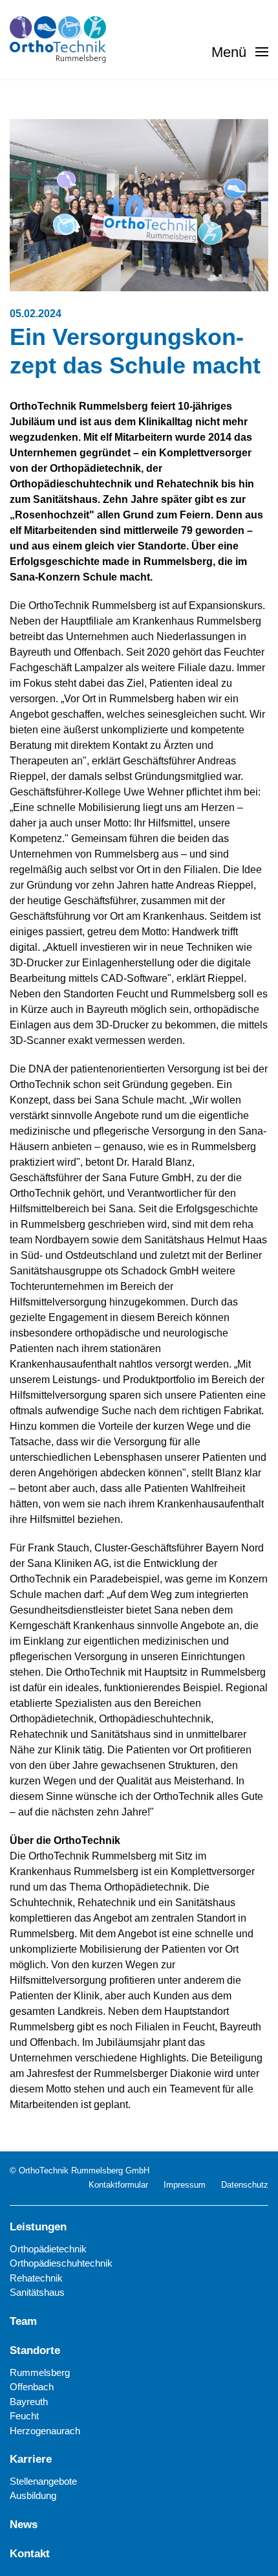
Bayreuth (29, 2402)
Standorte (35, 2350)
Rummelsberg (40, 2372)
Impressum (185, 2185)
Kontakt (30, 2554)
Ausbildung (33, 2495)
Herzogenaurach (45, 2431)
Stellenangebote (43, 2481)
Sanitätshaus (37, 2292)
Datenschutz (245, 2185)
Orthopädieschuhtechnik (61, 2263)
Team (23, 2321)
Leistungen (38, 2227)
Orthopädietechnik (48, 2249)
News (24, 2525)
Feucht (24, 2416)
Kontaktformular (118, 2185)
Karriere (31, 2459)
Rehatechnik (36, 2278)
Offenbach (32, 2387)
